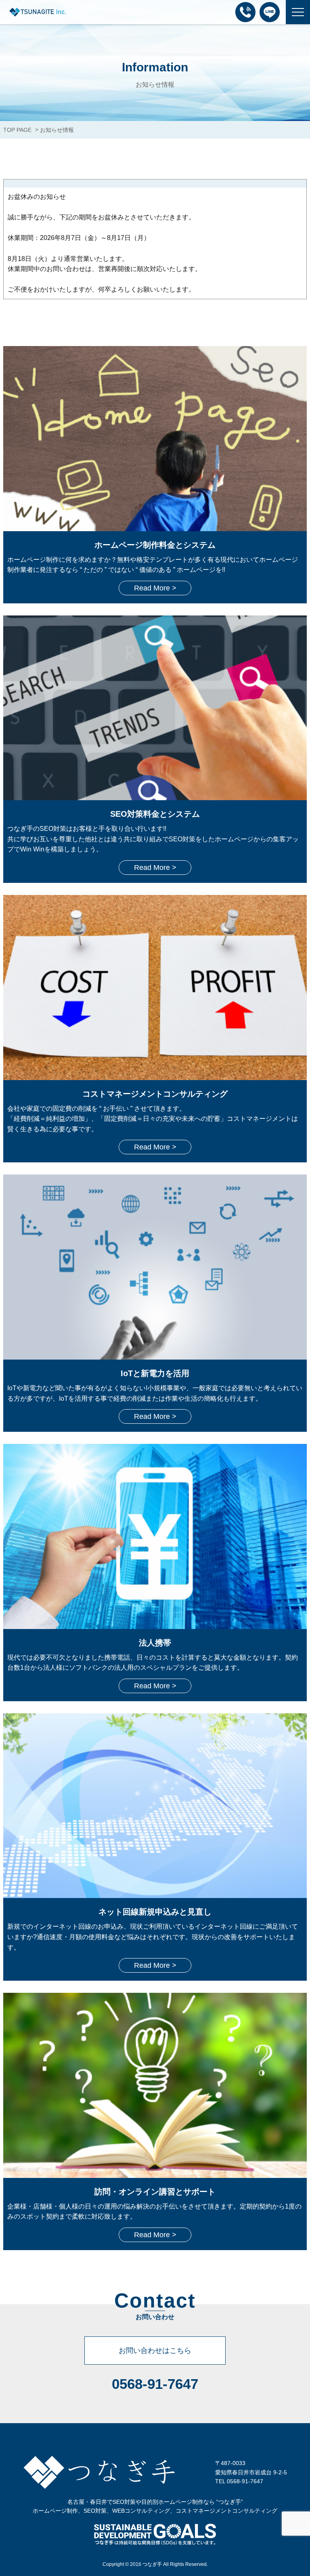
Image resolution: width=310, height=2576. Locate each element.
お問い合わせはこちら (155, 2351)
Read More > (155, 588)
